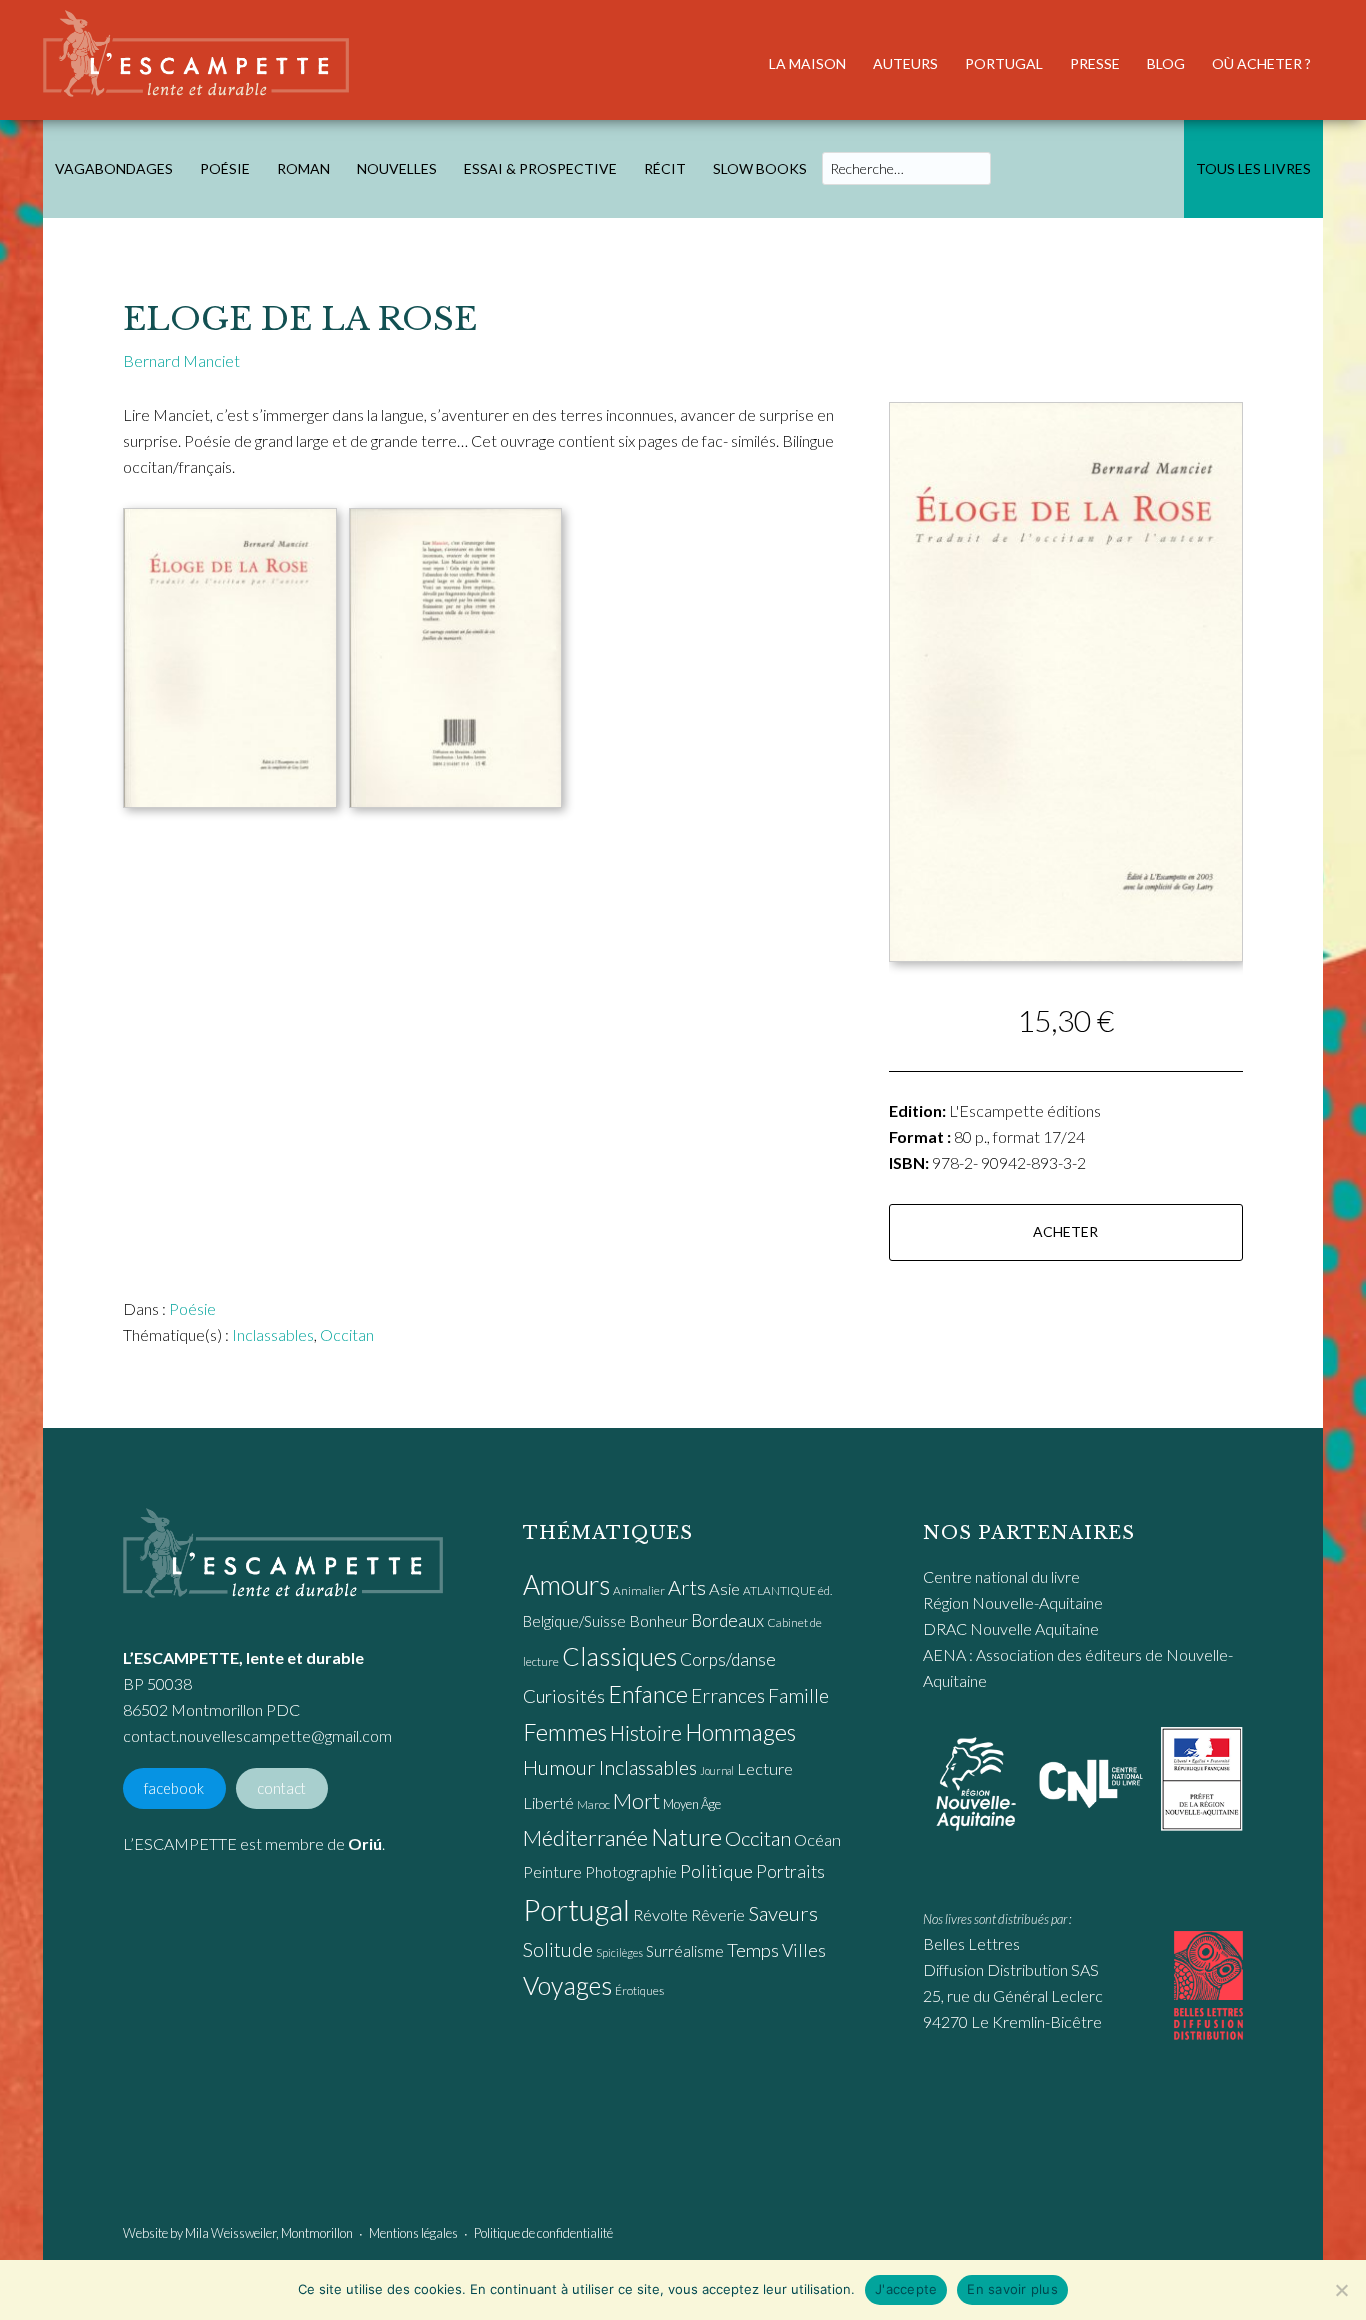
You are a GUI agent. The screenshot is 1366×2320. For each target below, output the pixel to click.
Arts (687, 1587)
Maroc (593, 1804)
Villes (804, 1950)
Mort (636, 1801)
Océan (817, 1840)
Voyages (567, 1985)
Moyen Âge (692, 1804)
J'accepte (906, 2289)
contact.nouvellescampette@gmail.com (257, 1735)
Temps (753, 1950)
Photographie (631, 1871)
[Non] (1341, 2290)
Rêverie (718, 1914)
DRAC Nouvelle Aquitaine (1011, 1628)
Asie (724, 1589)
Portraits (790, 1871)
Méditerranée (585, 1838)
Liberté (548, 1803)
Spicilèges (619, 1952)
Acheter (1065, 1231)
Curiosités (564, 1696)
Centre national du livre (1001, 1576)
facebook (174, 1788)
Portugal (576, 1909)
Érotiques (639, 1990)
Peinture (552, 1871)
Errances (728, 1695)
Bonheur (658, 1620)
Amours (566, 1585)
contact (281, 1788)
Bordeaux (727, 1620)
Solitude (558, 1949)
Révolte (660, 1915)
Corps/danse (728, 1659)
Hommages (740, 1732)
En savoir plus (1012, 2289)
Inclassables (273, 1334)
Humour (559, 1767)
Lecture (765, 1769)
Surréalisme (685, 1951)
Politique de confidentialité (543, 2233)
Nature (686, 1837)
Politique (716, 1871)
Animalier (639, 1590)
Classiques (619, 1656)
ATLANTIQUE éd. (787, 1590)
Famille (798, 1695)
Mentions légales (413, 2233)
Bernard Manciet (181, 360)
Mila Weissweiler (230, 2233)
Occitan (347, 1334)
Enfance (648, 1694)
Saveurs (783, 1913)
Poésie (192, 1308)
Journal (717, 1770)
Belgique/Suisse (574, 1621)
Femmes (565, 1732)
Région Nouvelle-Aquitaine (1013, 1602)
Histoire (646, 1732)
